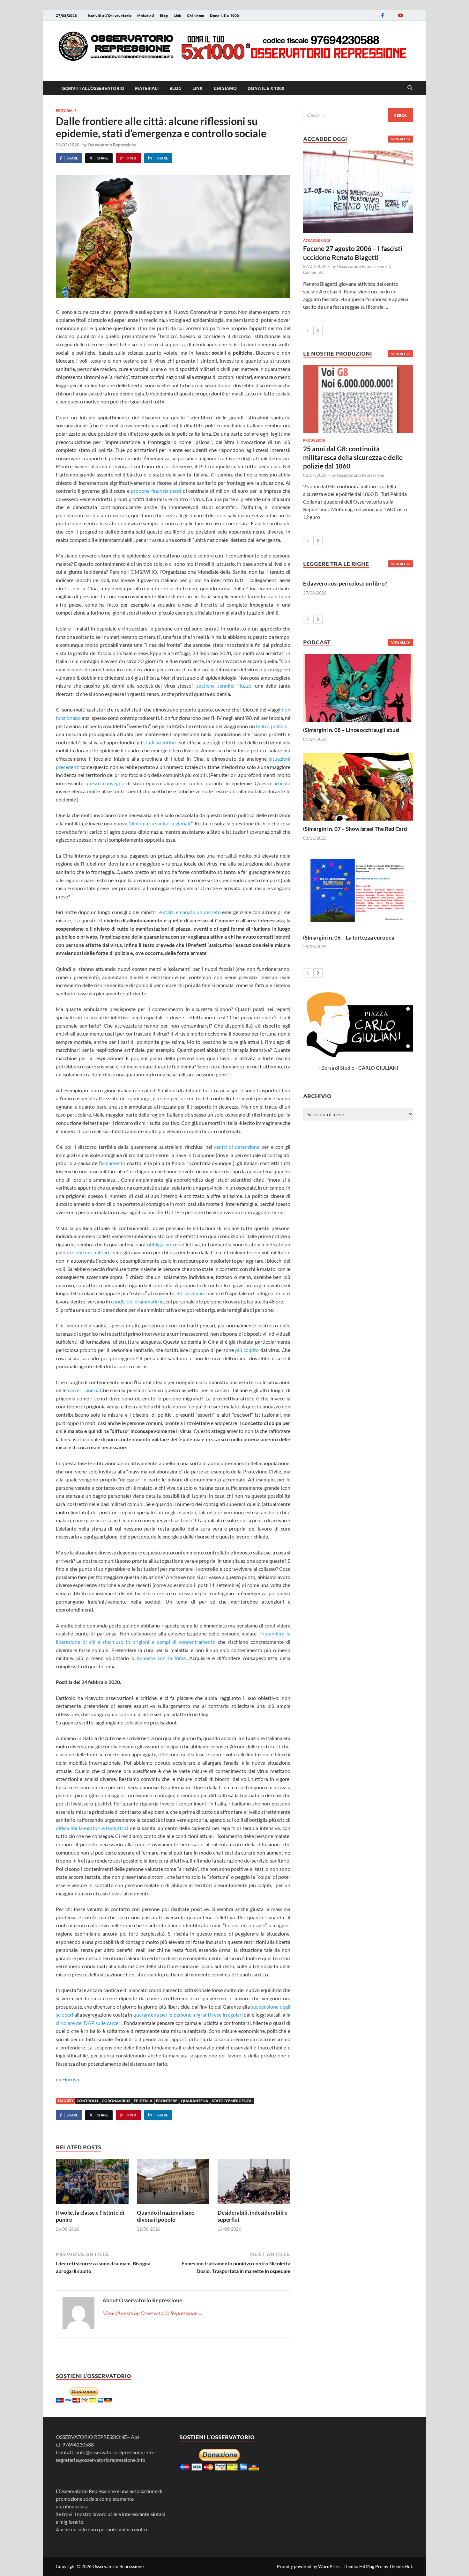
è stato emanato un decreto (190, 912)
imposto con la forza (161, 1658)
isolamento (113, 1163)
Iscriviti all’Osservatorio (110, 15)
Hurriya (71, 2079)
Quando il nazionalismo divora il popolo (166, 2216)
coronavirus (116, 2101)
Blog (164, 15)
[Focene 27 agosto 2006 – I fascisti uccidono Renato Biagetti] (358, 192)
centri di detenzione (237, 1147)
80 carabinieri (192, 1293)
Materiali (145, 15)
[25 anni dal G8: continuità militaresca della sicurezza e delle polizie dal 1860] (358, 399)
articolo (282, 783)
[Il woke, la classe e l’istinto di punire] (92, 2184)
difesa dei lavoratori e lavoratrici (92, 1828)
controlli (87, 2101)
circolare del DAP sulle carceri (89, 2023)
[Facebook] (383, 15)
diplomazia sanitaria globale (161, 823)
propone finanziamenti (156, 491)
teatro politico (272, 726)
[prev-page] (308, 331)
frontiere (167, 2101)
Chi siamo (196, 15)
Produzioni (314, 440)
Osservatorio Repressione (112, 145)
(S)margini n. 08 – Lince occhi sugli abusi (351, 730)
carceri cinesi (82, 1390)
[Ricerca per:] (358, 115)
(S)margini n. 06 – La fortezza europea (349, 937)
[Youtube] (400, 15)
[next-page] (318, 331)
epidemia (143, 2101)
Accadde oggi (316, 240)
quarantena (195, 2101)
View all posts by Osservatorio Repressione (153, 2313)
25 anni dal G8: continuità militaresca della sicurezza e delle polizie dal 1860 (353, 457)
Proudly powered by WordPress (309, 2566)
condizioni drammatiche (137, 1301)
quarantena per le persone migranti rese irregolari (188, 2015)
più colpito (247, 1350)
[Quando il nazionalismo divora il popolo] (173, 2184)
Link (177, 15)
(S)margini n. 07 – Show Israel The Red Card (355, 829)
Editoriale (66, 110)
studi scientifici (160, 742)
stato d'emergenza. (232, 2101)
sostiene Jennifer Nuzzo (224, 686)
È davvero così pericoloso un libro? (345, 583)
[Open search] (410, 88)
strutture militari (91, 1252)
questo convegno (105, 783)
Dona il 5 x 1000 (224, 15)
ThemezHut (401, 2566)
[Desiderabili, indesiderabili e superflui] (254, 2184)
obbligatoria (160, 1244)
